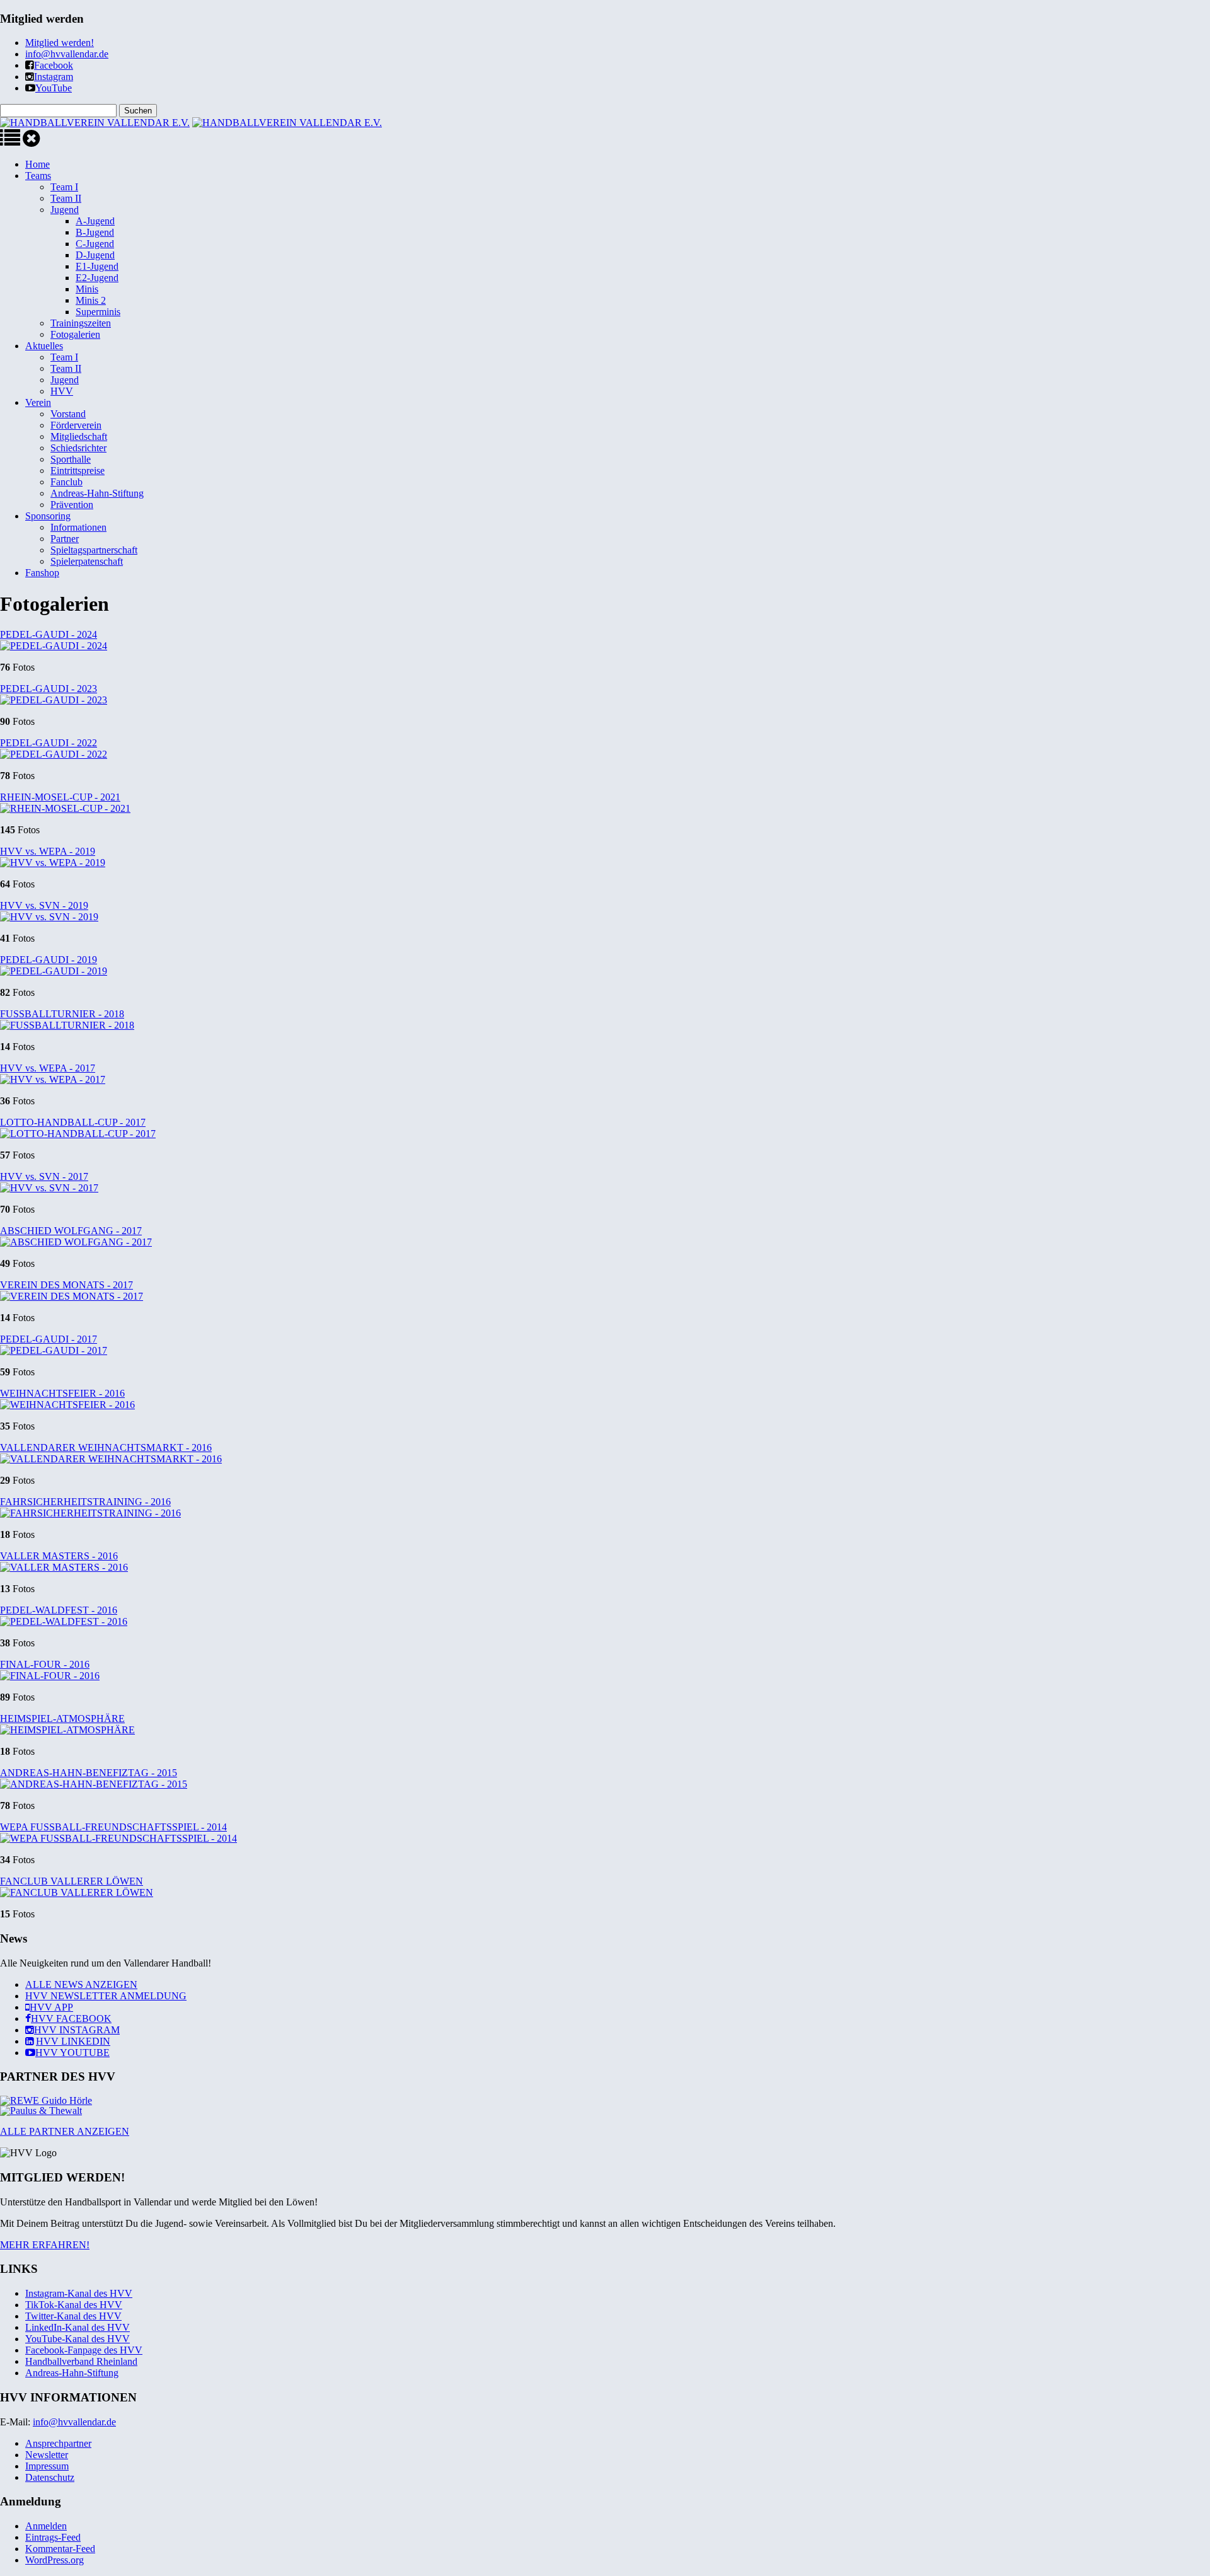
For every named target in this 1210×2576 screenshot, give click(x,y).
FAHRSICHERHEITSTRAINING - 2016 (85, 1502)
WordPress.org (55, 2560)
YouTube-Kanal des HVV (78, 2339)
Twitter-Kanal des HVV (73, 2316)
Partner (65, 539)
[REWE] (46, 2100)
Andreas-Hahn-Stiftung (97, 493)
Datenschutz (50, 2477)
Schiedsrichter (78, 448)
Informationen (78, 527)
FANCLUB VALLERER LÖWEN (72, 1881)
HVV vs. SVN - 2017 (44, 1176)
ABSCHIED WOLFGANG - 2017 (71, 1231)
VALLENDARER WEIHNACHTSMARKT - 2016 (106, 1447)
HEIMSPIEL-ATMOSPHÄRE (62, 1718)
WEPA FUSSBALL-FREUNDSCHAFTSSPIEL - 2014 (113, 1827)
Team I (64, 187)
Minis (87, 289)
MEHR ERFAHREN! (45, 2245)
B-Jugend (95, 232)
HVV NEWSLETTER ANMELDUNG (106, 1996)
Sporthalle (71, 459)
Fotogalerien (75, 334)
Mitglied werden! (60, 43)
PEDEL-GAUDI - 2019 (49, 960)
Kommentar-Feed (60, 2549)
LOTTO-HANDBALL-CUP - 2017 (73, 1122)
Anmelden (46, 2526)
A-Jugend (95, 221)
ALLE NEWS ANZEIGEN (81, 1984)
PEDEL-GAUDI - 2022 (49, 743)
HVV (62, 391)
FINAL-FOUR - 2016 (45, 1664)
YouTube (54, 88)
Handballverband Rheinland (81, 2361)
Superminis (98, 312)
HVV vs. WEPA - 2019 (48, 851)
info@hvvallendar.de (67, 54)
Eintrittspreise (78, 471)
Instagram (54, 77)
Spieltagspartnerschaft (94, 550)
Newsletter (47, 2455)
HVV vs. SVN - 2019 (44, 905)
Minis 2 (91, 300)
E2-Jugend (97, 278)
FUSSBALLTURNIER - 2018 (62, 1014)
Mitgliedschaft (79, 436)
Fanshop (42, 573)
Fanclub (66, 482)
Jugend (65, 210)
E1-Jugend (97, 266)
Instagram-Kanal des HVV (79, 2293)
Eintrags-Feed (53, 2537)
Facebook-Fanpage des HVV (84, 2350)
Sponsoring (48, 516)
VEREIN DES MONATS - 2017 (66, 1285)
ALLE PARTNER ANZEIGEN (65, 2131)
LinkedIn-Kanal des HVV (78, 2327)
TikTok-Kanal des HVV (74, 2305)
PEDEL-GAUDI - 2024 (49, 634)
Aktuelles (44, 346)
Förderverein (76, 425)
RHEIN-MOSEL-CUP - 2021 (60, 797)
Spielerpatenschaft (87, 561)
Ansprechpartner (58, 2443)
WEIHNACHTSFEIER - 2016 (62, 1393)
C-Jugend (95, 244)
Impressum (47, 2466)
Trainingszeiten (81, 323)
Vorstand (68, 414)
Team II (66, 198)
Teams (38, 176)
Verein (38, 402)
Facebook (54, 65)
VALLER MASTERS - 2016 (59, 1556)
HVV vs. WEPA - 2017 (48, 1068)
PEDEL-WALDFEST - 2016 (59, 1610)
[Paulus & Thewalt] (41, 2111)
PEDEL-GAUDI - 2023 (49, 689)
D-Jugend (95, 255)
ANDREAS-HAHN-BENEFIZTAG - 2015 (89, 1773)
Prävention (72, 505)
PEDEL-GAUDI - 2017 (49, 1339)
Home (37, 164)
